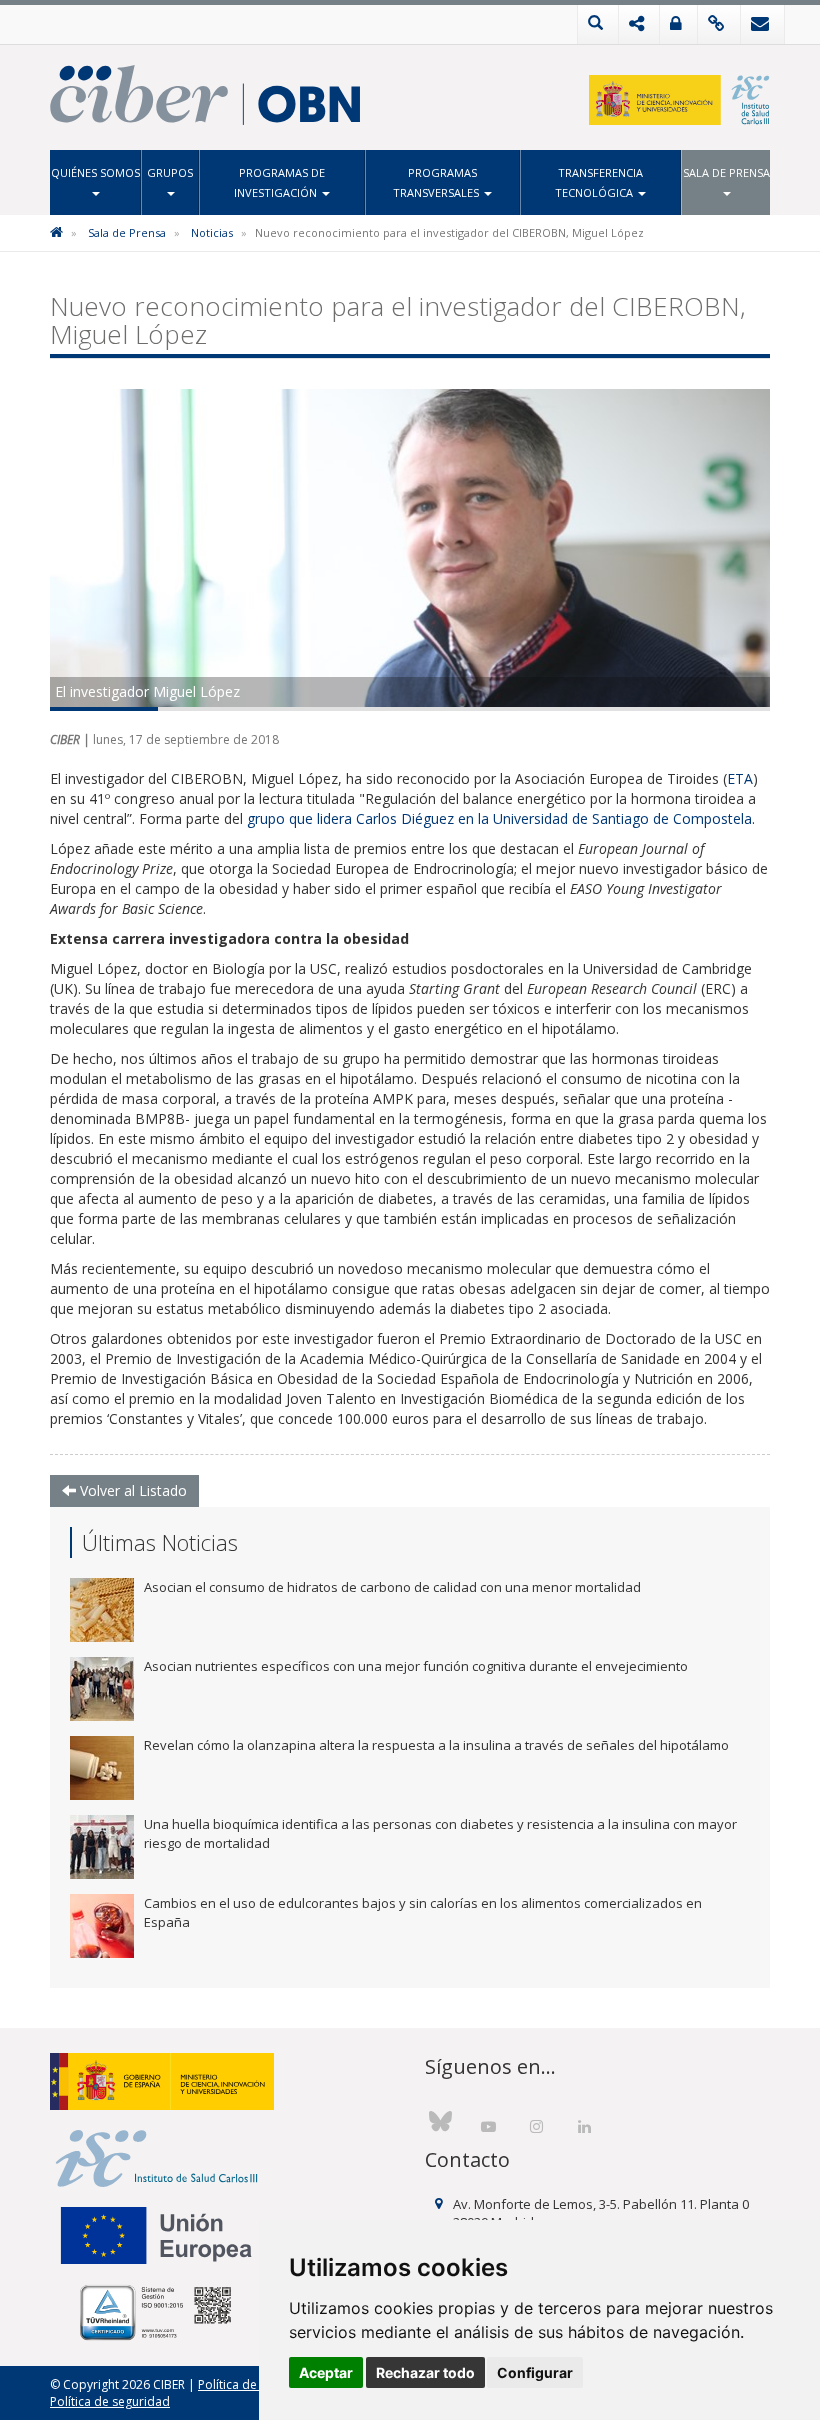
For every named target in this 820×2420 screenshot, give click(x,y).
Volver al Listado (131, 1490)
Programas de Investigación (279, 182)
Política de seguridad (110, 2401)
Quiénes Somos (95, 172)
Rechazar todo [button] (425, 2372)
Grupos (170, 172)
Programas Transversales (437, 182)
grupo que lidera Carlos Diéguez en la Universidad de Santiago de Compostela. (503, 818)
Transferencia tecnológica (599, 182)
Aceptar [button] (326, 2372)
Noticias (212, 232)
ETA (740, 778)
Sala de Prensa (726, 172)
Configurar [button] (535, 2372)
